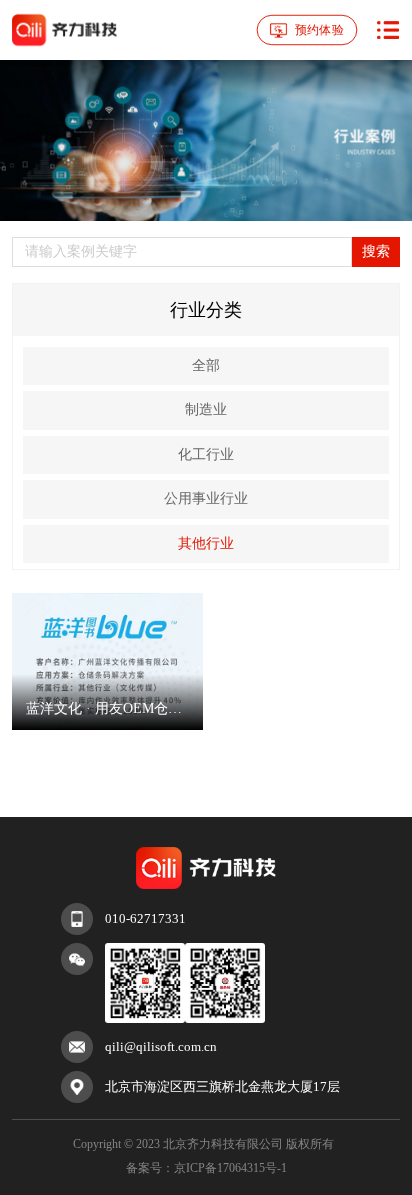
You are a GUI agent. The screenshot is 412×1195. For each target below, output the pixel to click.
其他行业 (206, 543)
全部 (206, 365)
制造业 (206, 409)
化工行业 (206, 454)
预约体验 (318, 29)
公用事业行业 (206, 498)
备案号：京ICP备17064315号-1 (206, 1168)
